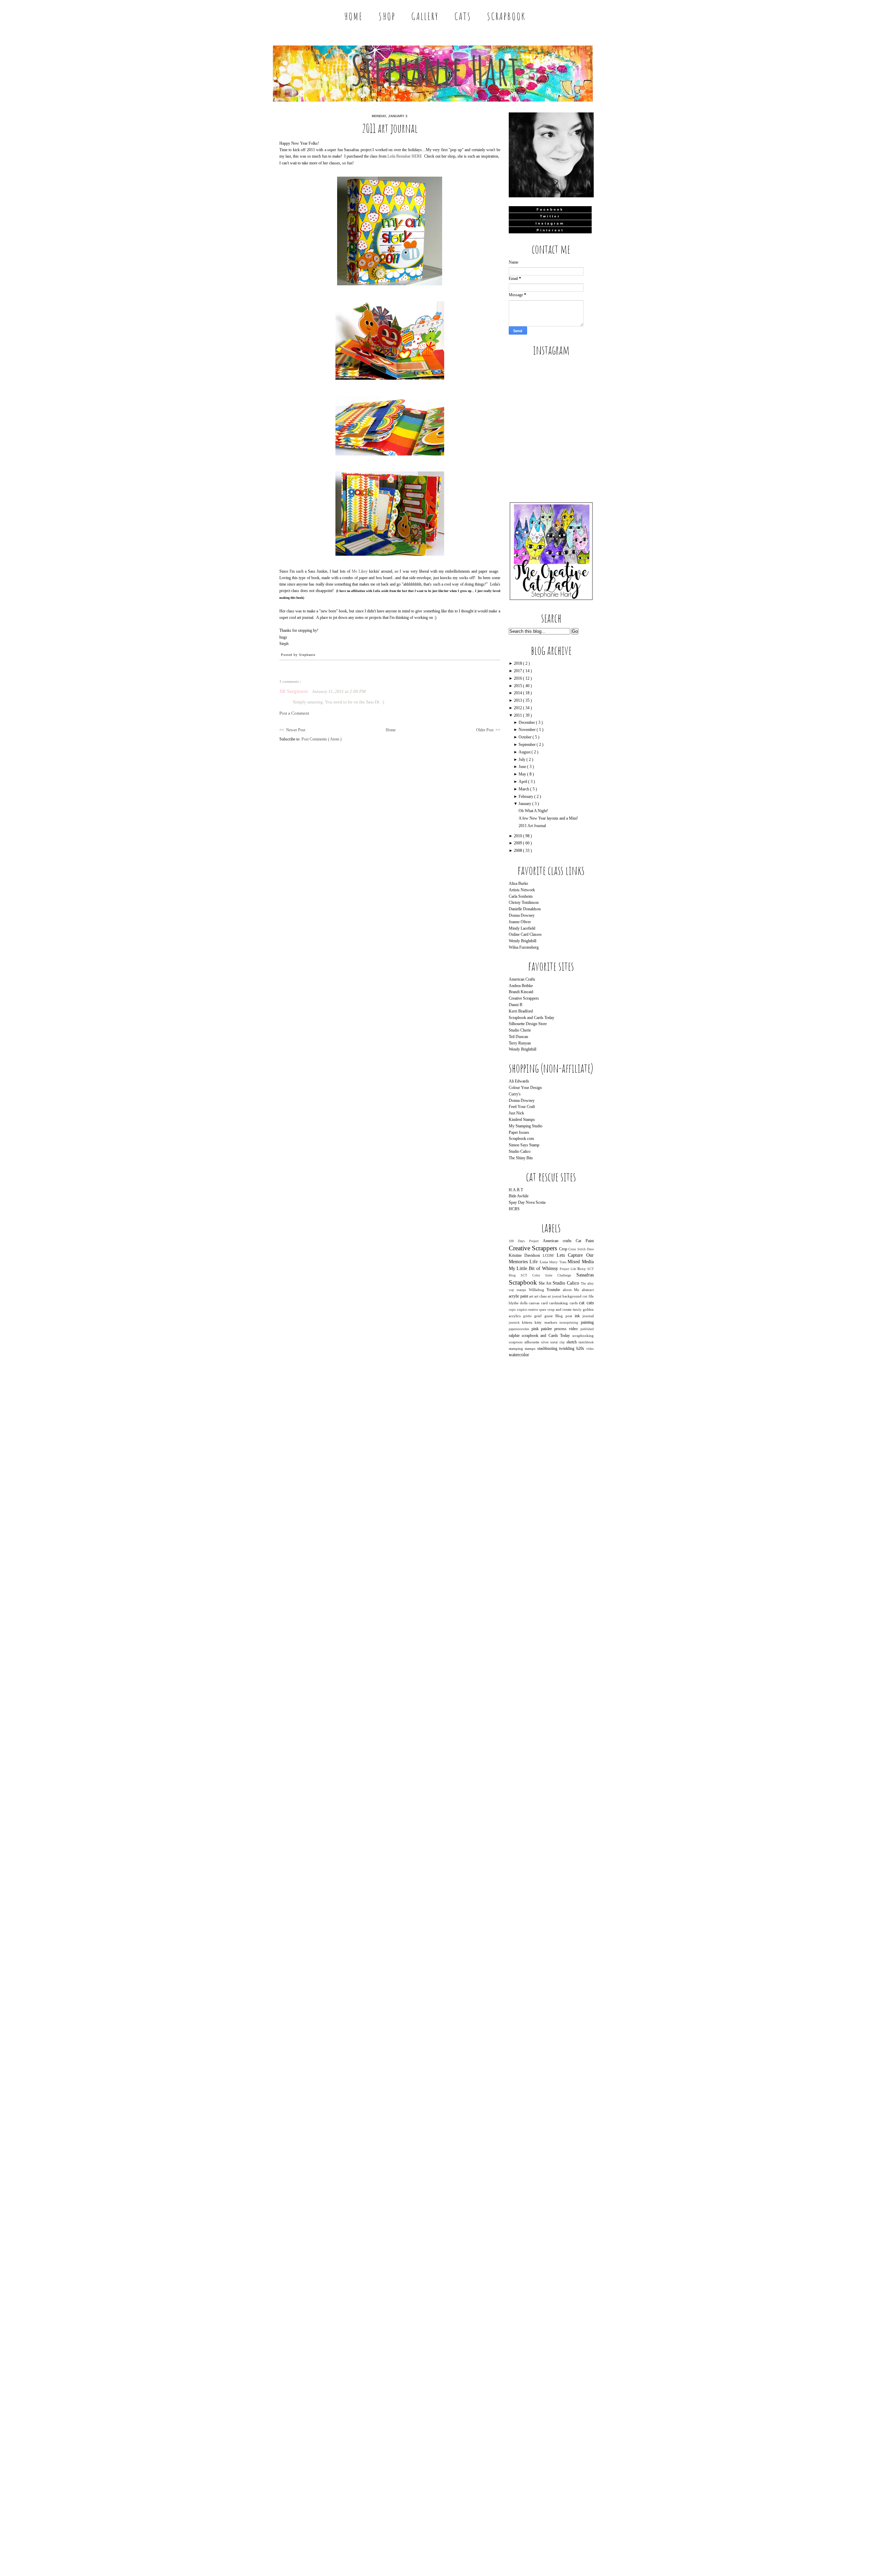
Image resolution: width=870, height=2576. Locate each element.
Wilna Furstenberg (524, 947)
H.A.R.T (516, 1190)
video (590, 1349)
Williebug (538, 1290)
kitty (539, 1322)
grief (539, 1316)
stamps (531, 1348)
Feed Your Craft (522, 1107)
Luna (545, 1262)
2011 (518, 715)
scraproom (517, 1342)
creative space (538, 1310)
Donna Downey (522, 915)
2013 (518, 700)
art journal (555, 1296)
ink (579, 1316)
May (523, 774)
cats (590, 1303)
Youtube (555, 1290)
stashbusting (548, 1348)
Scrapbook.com (521, 1139)
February (526, 797)
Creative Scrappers (524, 998)
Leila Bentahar (399, 156)
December (527, 722)
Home (354, 16)
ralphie (515, 1336)
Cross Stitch (577, 1249)
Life (535, 1262)
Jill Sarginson (294, 691)
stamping (517, 1348)
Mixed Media (581, 1262)
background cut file (578, 1296)
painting (587, 1322)
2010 (518, 836)
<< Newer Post (292, 730)
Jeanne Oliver (520, 922)
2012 (518, 708)
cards (574, 1303)
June (523, 767)
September (528, 745)
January (525, 804)
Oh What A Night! (533, 811)
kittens (528, 1322)
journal (588, 1316)
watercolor (519, 1355)
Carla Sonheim (521, 896)
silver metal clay (554, 1342)
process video (567, 1329)
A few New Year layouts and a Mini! (548, 818)
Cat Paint (585, 1241)
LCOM (550, 1255)
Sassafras (585, 1275)
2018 (518, 663)
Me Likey (360, 571)
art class (541, 1296)
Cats (463, 16)
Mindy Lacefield (522, 928)
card (545, 1303)
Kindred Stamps (522, 1120)
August (525, 752)
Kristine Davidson (526, 1255)
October (526, 737)
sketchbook (586, 1342)
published (587, 1329)
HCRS (514, 1209)
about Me (572, 1290)
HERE (417, 156)
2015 (518, 686)
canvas (535, 1303)
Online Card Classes (525, 934)
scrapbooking (583, 1336)
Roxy (582, 1269)
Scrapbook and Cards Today (532, 1018)
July (523, 759)
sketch (572, 1342)
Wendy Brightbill (523, 941)
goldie (529, 1316)
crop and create (560, 1309)
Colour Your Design (525, 1088)
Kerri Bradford (521, 1011)
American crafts (559, 1241)
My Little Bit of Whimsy (534, 1268)
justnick (515, 1322)
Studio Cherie (520, 1030)
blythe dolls (519, 1303)
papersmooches (520, 1329)
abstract (588, 1290)
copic (513, 1310)
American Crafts (522, 979)
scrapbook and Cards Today (547, 1336)
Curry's (515, 1094)
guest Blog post (560, 1316)
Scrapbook (506, 16)
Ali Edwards (519, 1081)
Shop (387, 16)
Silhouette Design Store (528, 1024)
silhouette (533, 1342)
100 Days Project (526, 1241)
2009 (518, 843)
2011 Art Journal (390, 128)
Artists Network (522, 890)
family (578, 1310)
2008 (518, 851)
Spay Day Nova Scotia (527, 1202)
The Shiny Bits (521, 1158)
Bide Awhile (519, 1196)
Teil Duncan (518, 1037)
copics (522, 1309)
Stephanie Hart (435, 70)
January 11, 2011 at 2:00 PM (339, 692)
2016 (518, 678)
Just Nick (516, 1113)
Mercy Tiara (558, 1262)
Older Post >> (488, 730)
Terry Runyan (520, 1043)
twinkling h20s (572, 1348)
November (528, 730)
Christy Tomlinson (524, 902)
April (523, 782)
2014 (518, 693)
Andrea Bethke (521, 986)
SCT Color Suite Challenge (549, 1275)
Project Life (569, 1269)
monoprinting (570, 1322)
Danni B (516, 1005)
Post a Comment (294, 713)
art (532, 1296)
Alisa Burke (518, 883)
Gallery (425, 16)
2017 (518, 671)
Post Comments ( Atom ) (321, 739)
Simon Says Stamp (524, 1145)
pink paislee (543, 1329)
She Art (546, 1283)
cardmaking (559, 1303)
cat (583, 1303)
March (524, 789)
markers (552, 1322)
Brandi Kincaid (521, 992)
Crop (564, 1249)
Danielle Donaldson (525, 909)
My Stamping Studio (526, 1126)
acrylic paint (519, 1296)
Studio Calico (520, 1151)
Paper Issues (519, 1132)
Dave (590, 1249)
